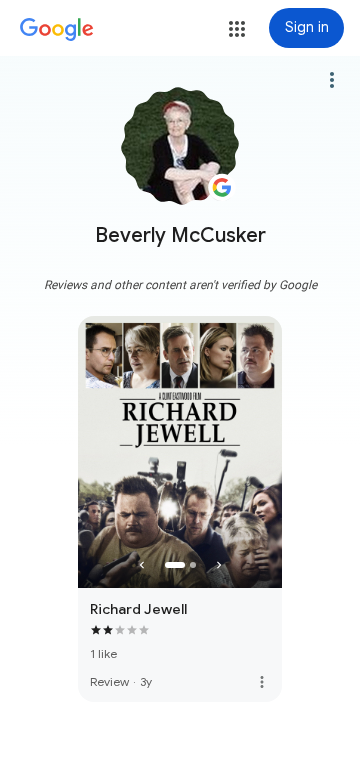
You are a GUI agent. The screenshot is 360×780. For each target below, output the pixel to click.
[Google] (57, 30)
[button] (237, 29)
